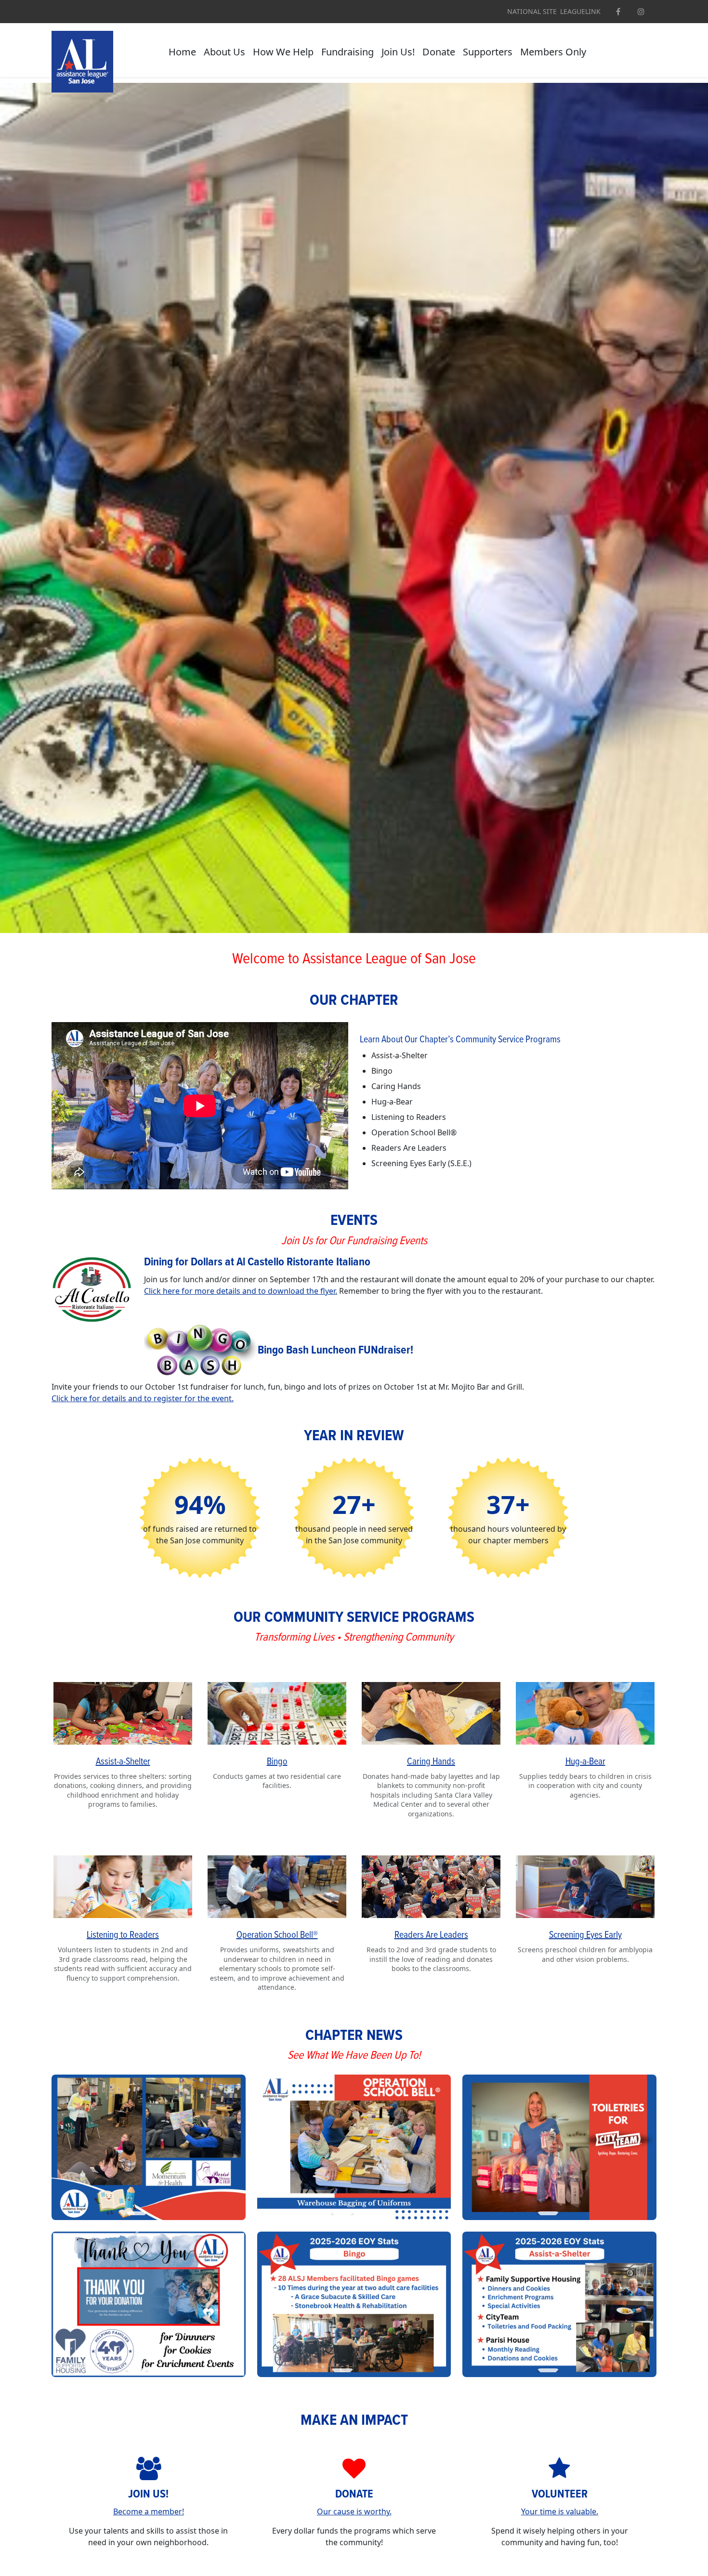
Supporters (488, 52)
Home (182, 52)
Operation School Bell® (277, 1935)
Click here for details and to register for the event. (143, 1398)
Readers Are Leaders (431, 1935)
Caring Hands (431, 1762)
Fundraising (347, 52)
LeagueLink (580, 12)
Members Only (553, 52)
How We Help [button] (283, 52)
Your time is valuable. (560, 2511)
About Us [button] (224, 52)
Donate (439, 52)
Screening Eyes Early (585, 1935)
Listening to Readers (123, 1935)
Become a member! (149, 2511)
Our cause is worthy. (354, 2511)
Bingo (277, 1762)
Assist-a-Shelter (123, 1762)
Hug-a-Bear (585, 1762)
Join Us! (398, 52)
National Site (532, 12)
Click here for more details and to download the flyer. (241, 1291)
